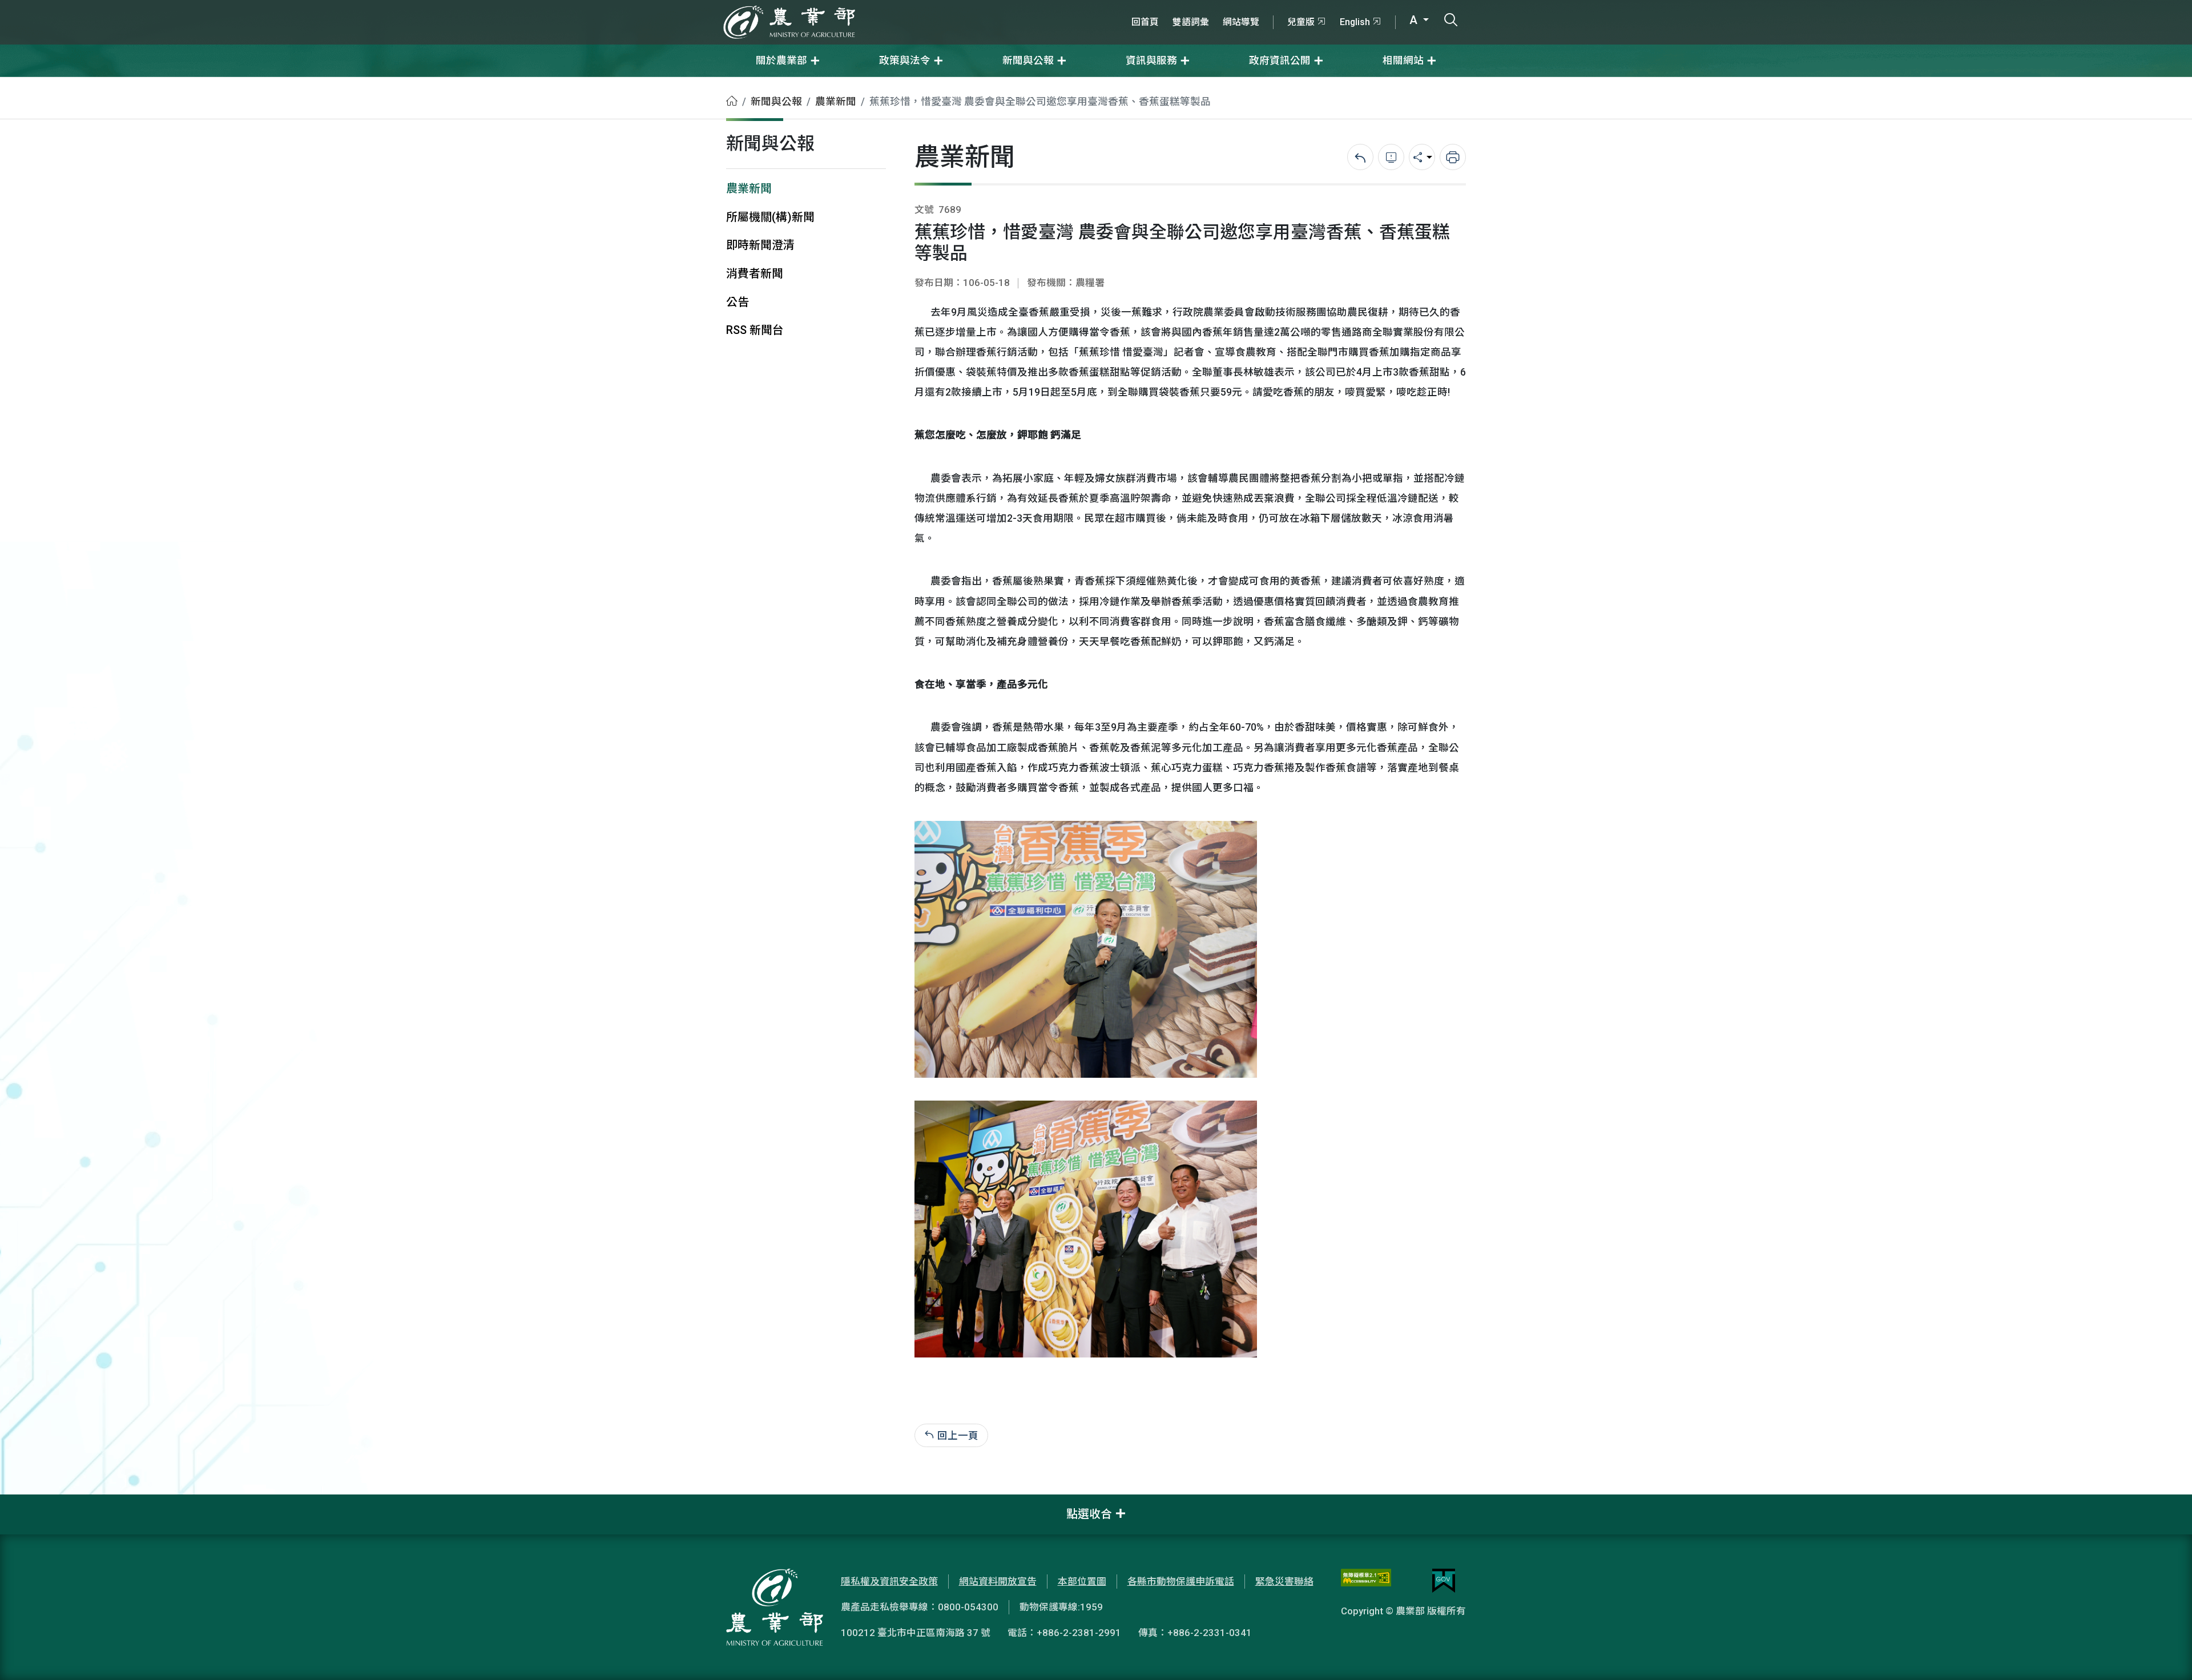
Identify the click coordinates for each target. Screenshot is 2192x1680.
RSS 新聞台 (755, 330)
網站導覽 (1241, 22)
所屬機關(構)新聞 (770, 217)
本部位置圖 (1082, 1581)
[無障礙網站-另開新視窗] (1366, 1581)
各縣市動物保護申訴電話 (1181, 1581)
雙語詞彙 (1191, 22)
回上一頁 (958, 1435)
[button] (2166, 1654)
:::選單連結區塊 (145, 7)
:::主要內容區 (29, 84)
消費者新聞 (755, 274)
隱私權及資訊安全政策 (889, 1581)
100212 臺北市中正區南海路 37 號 (916, 1633)
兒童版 (1301, 22)
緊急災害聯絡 (1284, 1581)
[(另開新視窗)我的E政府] (1444, 1581)
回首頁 (1145, 22)
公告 (738, 302)
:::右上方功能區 (1155, 7)
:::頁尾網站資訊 (34, 1502)
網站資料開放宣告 (998, 1581)
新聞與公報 (776, 102)
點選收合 (1089, 1514)
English (1355, 22)
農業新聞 (836, 102)
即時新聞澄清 (760, 245)
